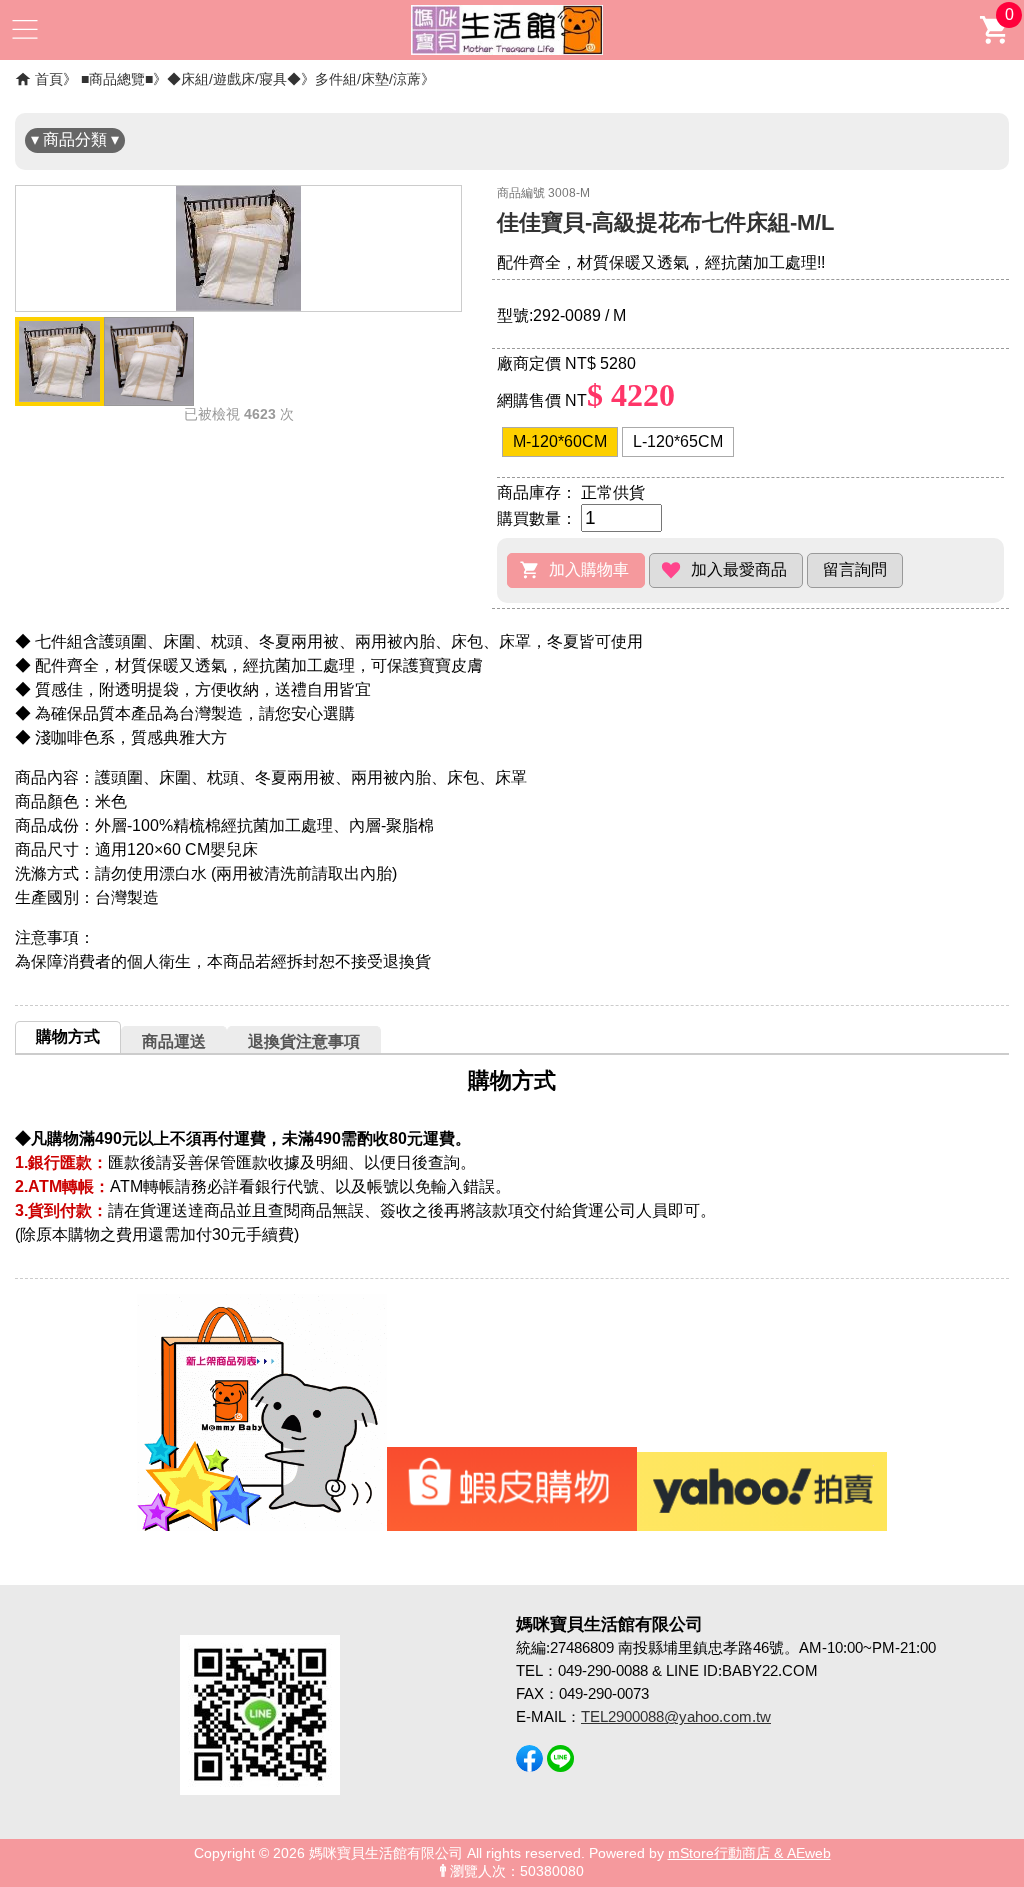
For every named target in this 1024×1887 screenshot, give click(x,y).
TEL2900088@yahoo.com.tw (676, 1716)
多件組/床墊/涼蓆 (368, 79)
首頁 (49, 79)
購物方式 (68, 1036)
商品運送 (174, 1041)
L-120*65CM (678, 441)
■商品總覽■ (117, 79)
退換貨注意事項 (304, 1041)
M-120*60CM (560, 441)
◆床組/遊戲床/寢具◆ (234, 79)
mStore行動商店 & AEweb (749, 1853)
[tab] (68, 1037)
